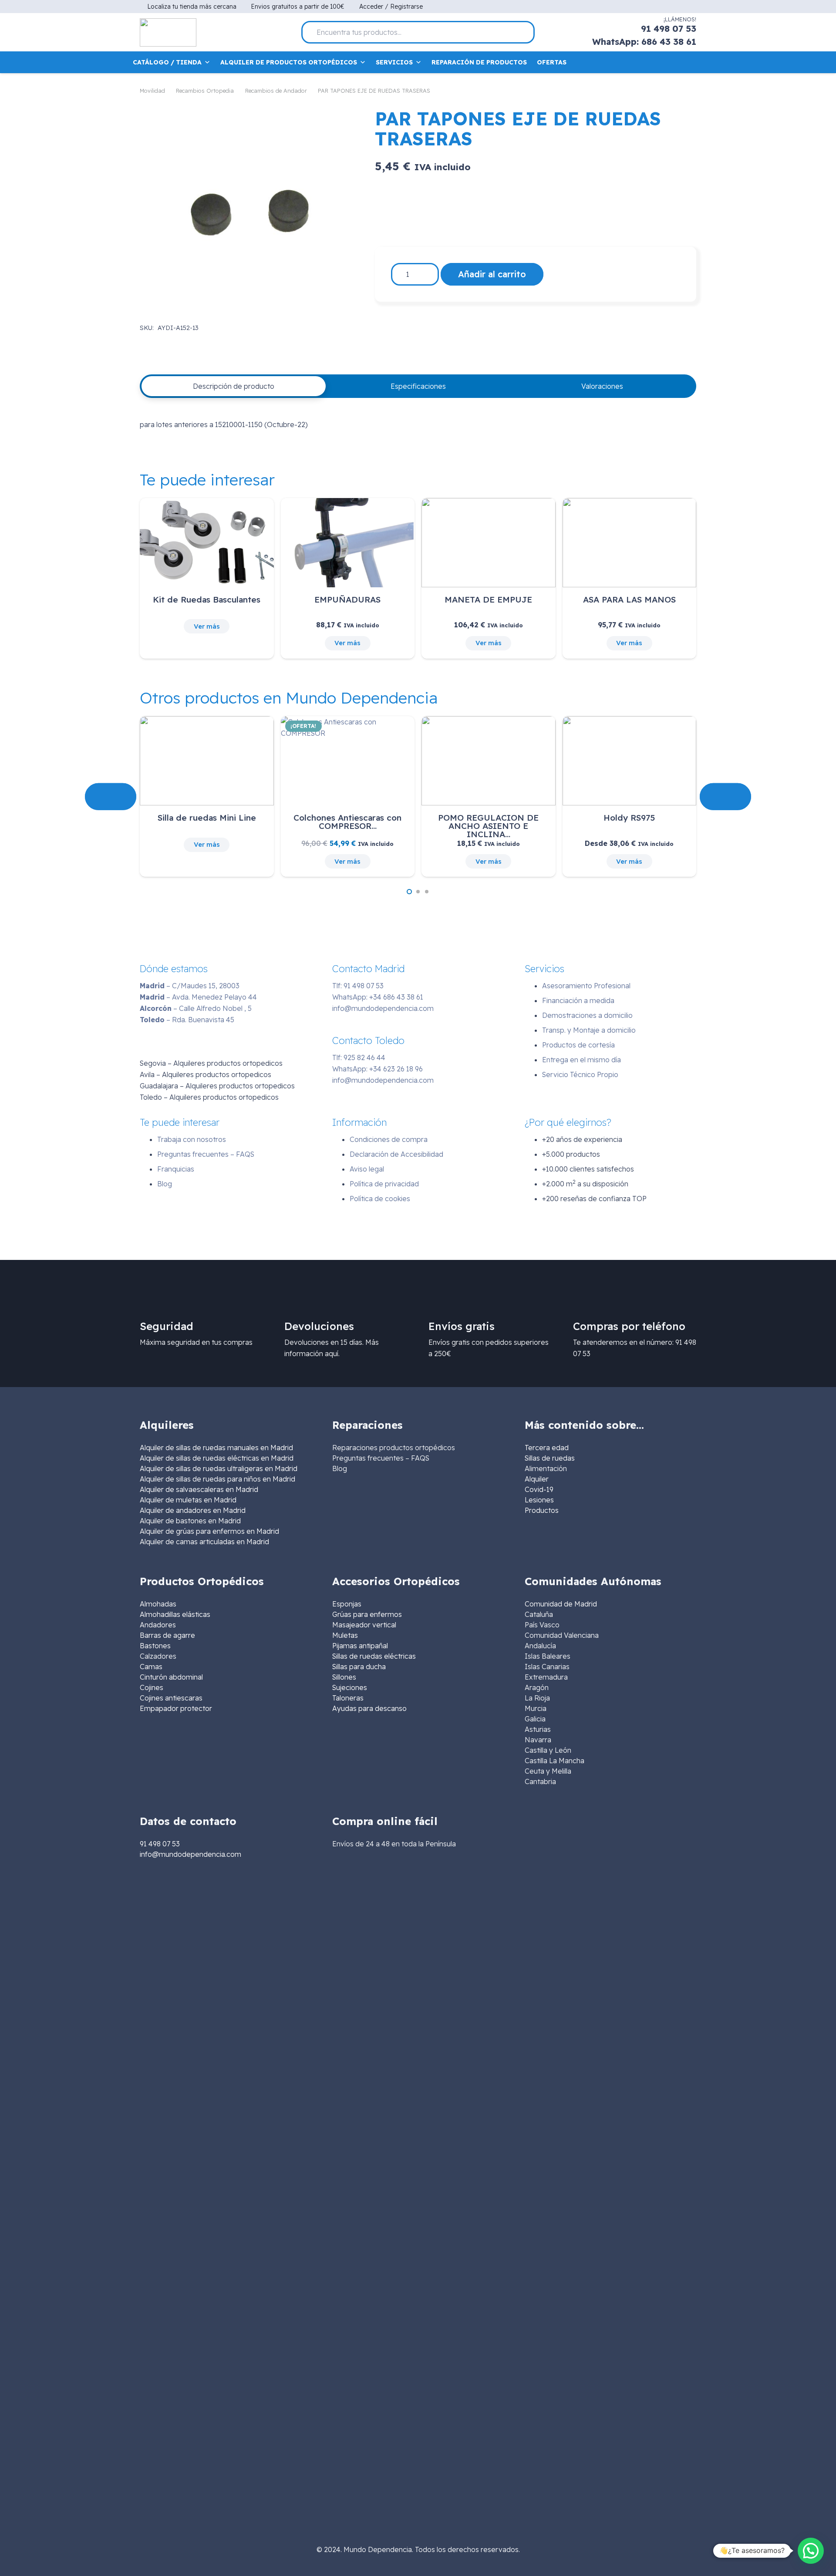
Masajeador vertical (364, 1625)
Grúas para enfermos (367, 1614)
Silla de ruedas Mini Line (207, 818)
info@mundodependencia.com (383, 1008)
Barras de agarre (167, 1635)
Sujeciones (350, 1687)
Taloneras (348, 1698)
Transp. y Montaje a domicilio (589, 1030)
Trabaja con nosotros (192, 1139)
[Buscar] (524, 32)
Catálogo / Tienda (167, 62)
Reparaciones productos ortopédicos (394, 1448)
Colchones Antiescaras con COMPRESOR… (347, 822)
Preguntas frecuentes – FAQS (206, 1154)
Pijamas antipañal (360, 1646)
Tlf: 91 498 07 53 (358, 986)
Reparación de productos (479, 62)
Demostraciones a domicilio (587, 1015)
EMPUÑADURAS (347, 599)
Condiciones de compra (389, 1139)
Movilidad (152, 91)
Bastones (155, 1646)
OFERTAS (552, 62)
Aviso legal (367, 1169)
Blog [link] (340, 1468)
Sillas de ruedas (550, 1458)
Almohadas (158, 1604)
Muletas (345, 1635)
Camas (151, 1667)
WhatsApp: (378, 997)
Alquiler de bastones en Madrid (190, 1521)
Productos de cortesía (578, 1045)
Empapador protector (176, 1708)
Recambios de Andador (276, 91)
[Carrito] (690, 62)
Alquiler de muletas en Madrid (188, 1500)
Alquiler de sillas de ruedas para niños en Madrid (217, 1479)
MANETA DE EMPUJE (488, 599)
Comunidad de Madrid (561, 1604)
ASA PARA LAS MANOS (629, 599)
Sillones (344, 1677)
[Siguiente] (725, 796)
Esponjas (347, 1604)
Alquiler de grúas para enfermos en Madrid (209, 1531)
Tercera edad (547, 1448)
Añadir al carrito (492, 274)
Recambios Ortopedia (205, 91)
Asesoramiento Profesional (586, 986)
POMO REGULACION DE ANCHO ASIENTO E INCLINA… (488, 826)
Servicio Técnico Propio (580, 1074)
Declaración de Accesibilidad (396, 1154)
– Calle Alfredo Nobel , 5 (196, 1008)
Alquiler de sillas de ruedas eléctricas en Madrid (217, 1458)
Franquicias (176, 1169)
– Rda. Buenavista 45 (187, 1020)
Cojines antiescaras (171, 1698)
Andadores (158, 1625)
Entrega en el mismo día (581, 1060)
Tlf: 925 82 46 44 (359, 1057)
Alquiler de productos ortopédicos (289, 62)
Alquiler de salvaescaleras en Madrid (199, 1489)
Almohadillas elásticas (175, 1614)
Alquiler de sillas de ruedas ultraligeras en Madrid (219, 1468)
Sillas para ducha (359, 1667)
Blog (165, 1184)
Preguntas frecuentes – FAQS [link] (381, 1458)
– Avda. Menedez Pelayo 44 (198, 997)
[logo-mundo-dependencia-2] (168, 32)
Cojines (152, 1687)
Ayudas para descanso (369, 1708)
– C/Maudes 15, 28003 (190, 986)
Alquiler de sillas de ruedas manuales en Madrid (216, 1448)
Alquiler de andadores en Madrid (193, 1510)
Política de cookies (380, 1199)
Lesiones (539, 1500)
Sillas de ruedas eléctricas (374, 1656)
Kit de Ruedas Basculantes (207, 599)
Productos (542, 1510)
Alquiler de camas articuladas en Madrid (204, 1542)
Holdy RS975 (629, 818)
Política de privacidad (384, 1184)
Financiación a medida (578, 1000)
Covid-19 (539, 1489)
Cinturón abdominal (171, 1677)
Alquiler (537, 1479)
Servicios (394, 62)
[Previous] (111, 796)
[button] (409, 892)
